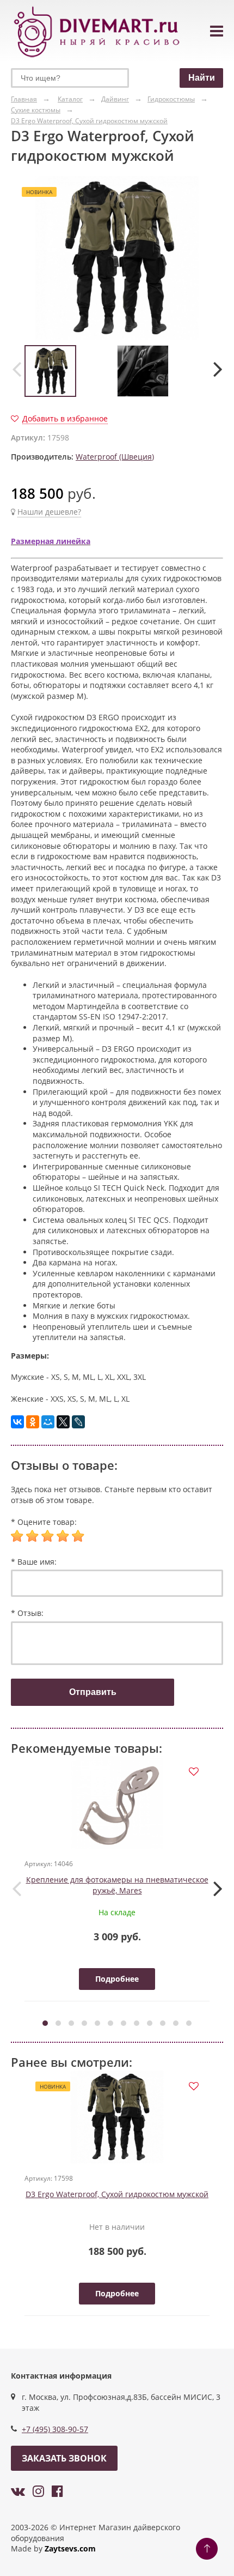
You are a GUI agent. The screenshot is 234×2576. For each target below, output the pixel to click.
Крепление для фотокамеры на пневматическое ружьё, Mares (117, 1885)
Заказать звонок (64, 2458)
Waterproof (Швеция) (115, 457)
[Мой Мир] (48, 1422)
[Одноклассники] (33, 1422)
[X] (63, 1422)
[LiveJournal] (78, 1422)
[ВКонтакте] (17, 1422)
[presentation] (16, 369)
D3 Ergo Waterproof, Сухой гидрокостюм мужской (117, 2194)
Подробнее (117, 1979)
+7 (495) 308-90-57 (55, 2429)
